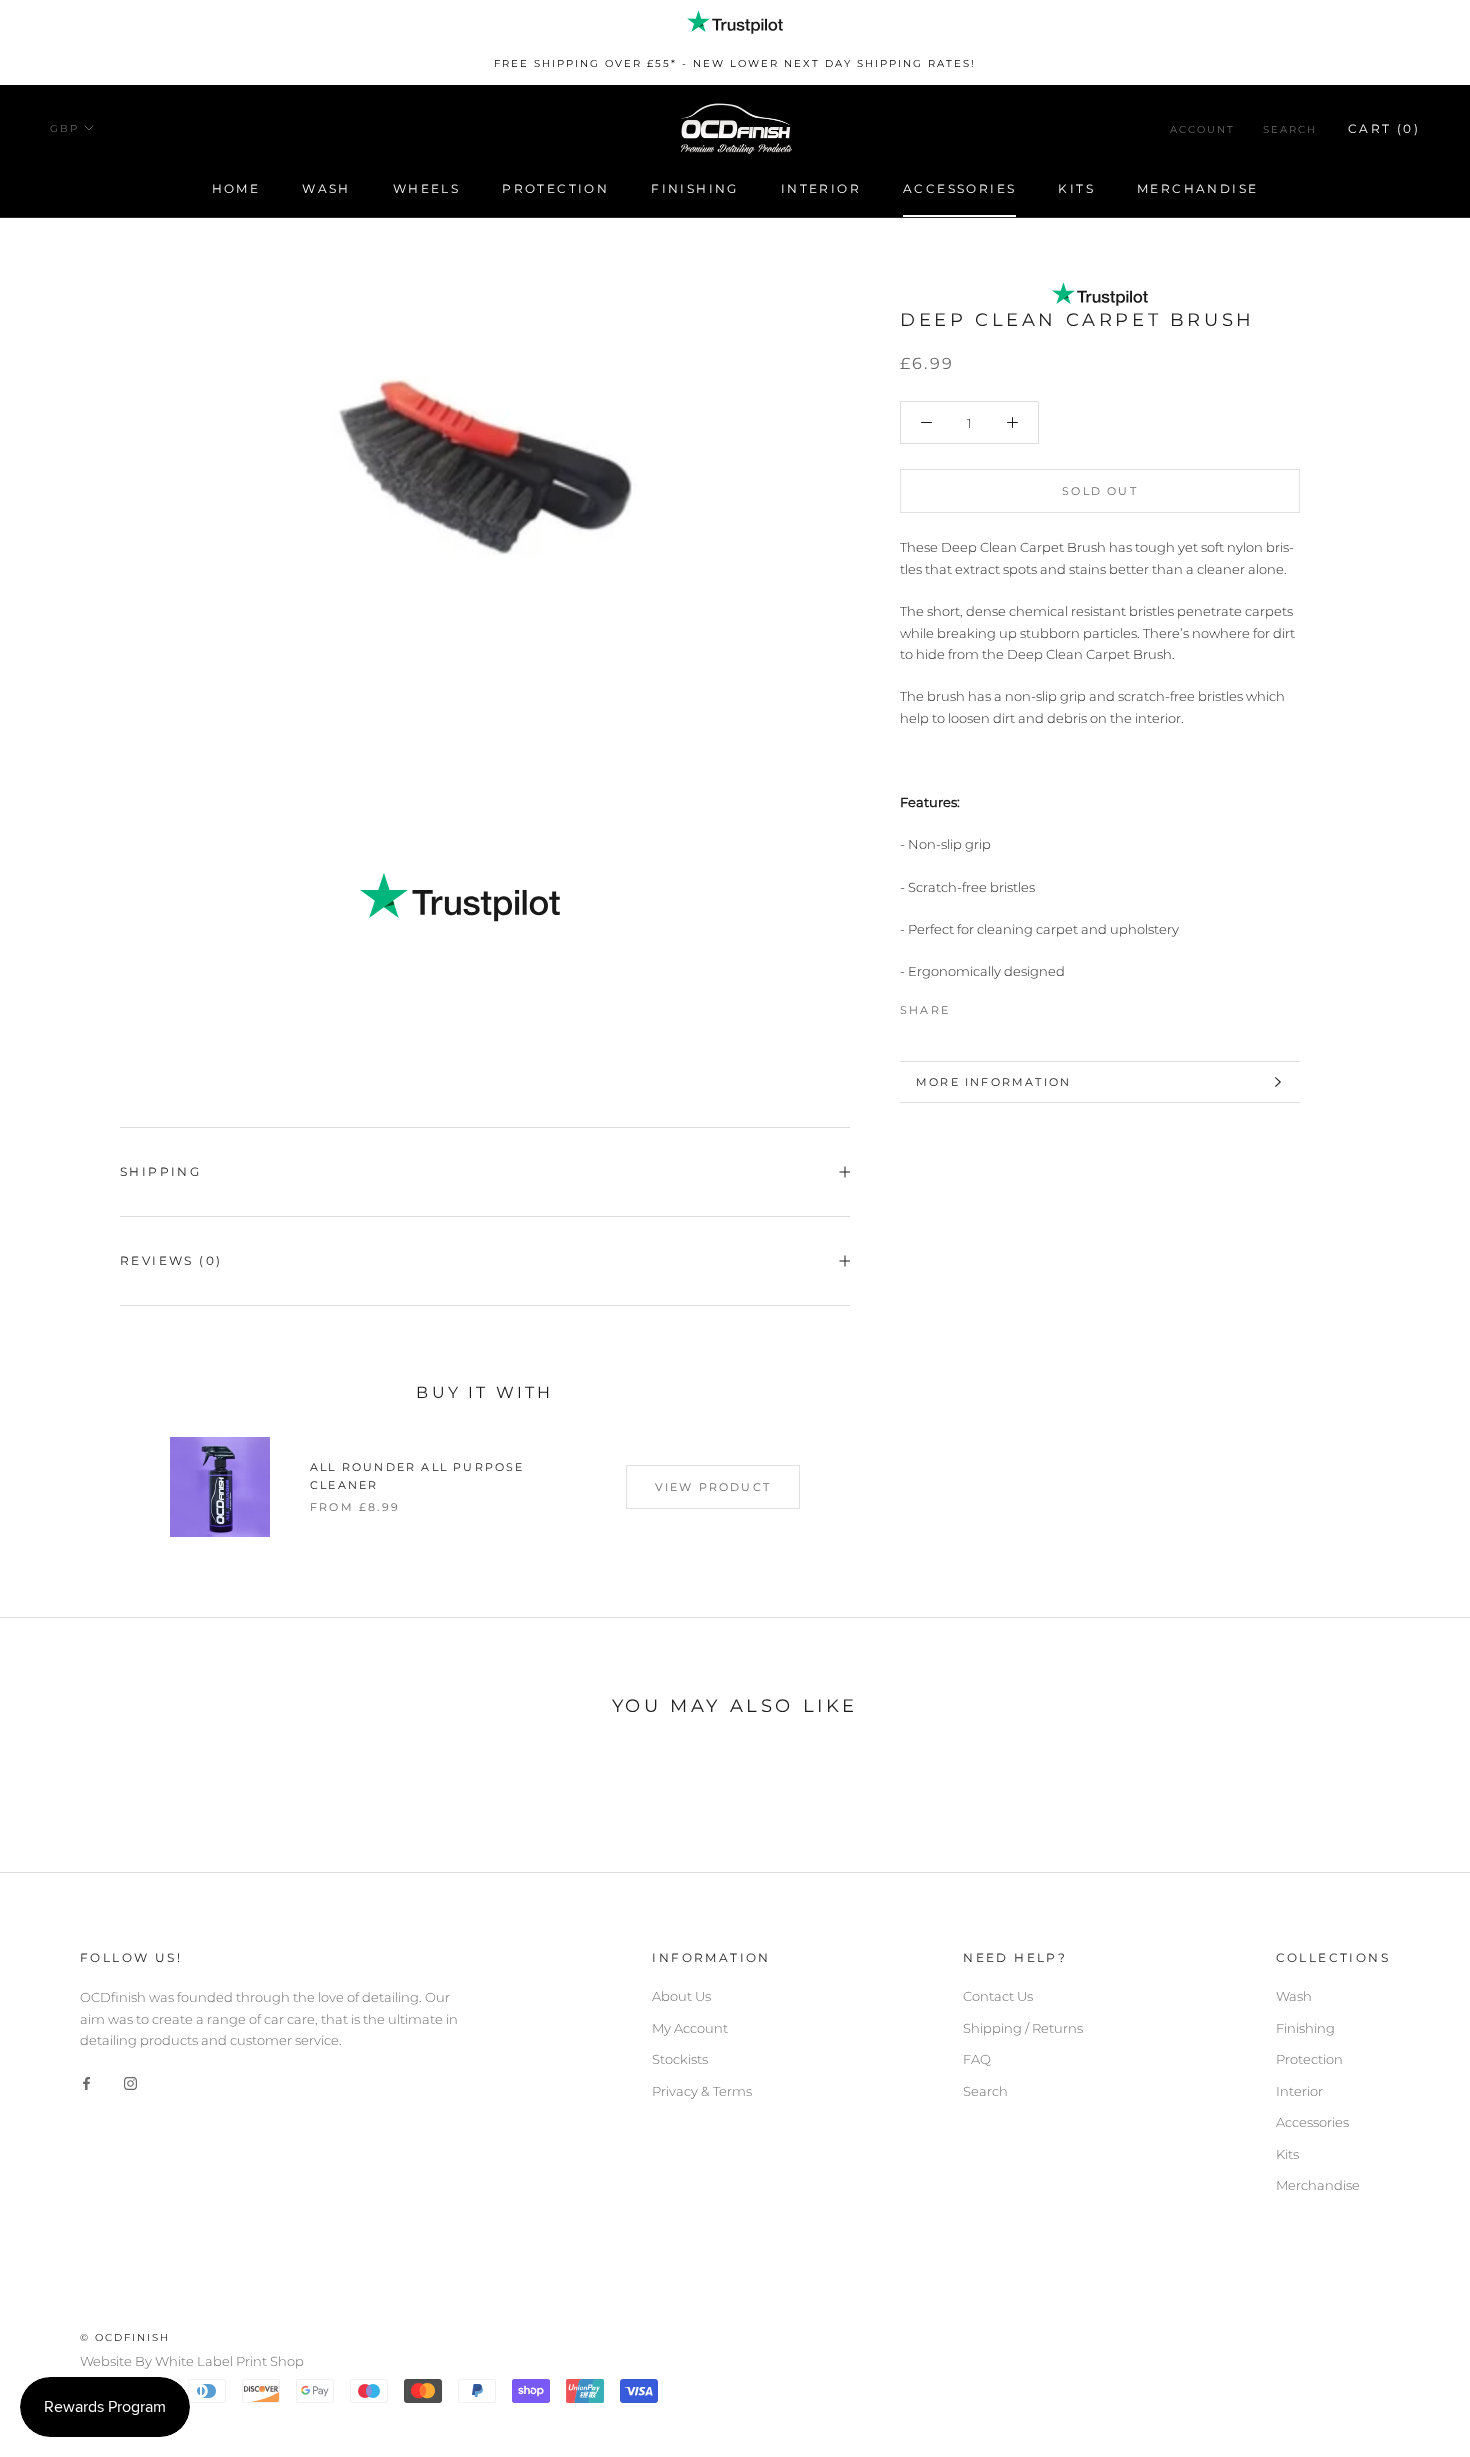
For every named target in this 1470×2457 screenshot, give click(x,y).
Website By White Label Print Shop (192, 2361)
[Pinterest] (1021, 1005)
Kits (1076, 188)
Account (1202, 128)
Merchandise (1197, 188)
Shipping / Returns (1023, 2028)
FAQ (977, 2059)
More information (993, 1082)
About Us (681, 1996)
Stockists (680, 2059)
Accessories (959, 188)
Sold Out (1100, 492)
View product (713, 1487)
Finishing (695, 188)
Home (236, 188)
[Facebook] (969, 1005)
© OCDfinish (125, 2337)
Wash (326, 188)
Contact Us (998, 1996)
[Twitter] (995, 1005)
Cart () (1384, 127)
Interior (821, 188)
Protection (555, 188)
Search (1290, 128)
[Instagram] (130, 2082)
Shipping (160, 1171)
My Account (690, 2028)
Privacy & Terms (702, 2091)
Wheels (426, 188)
